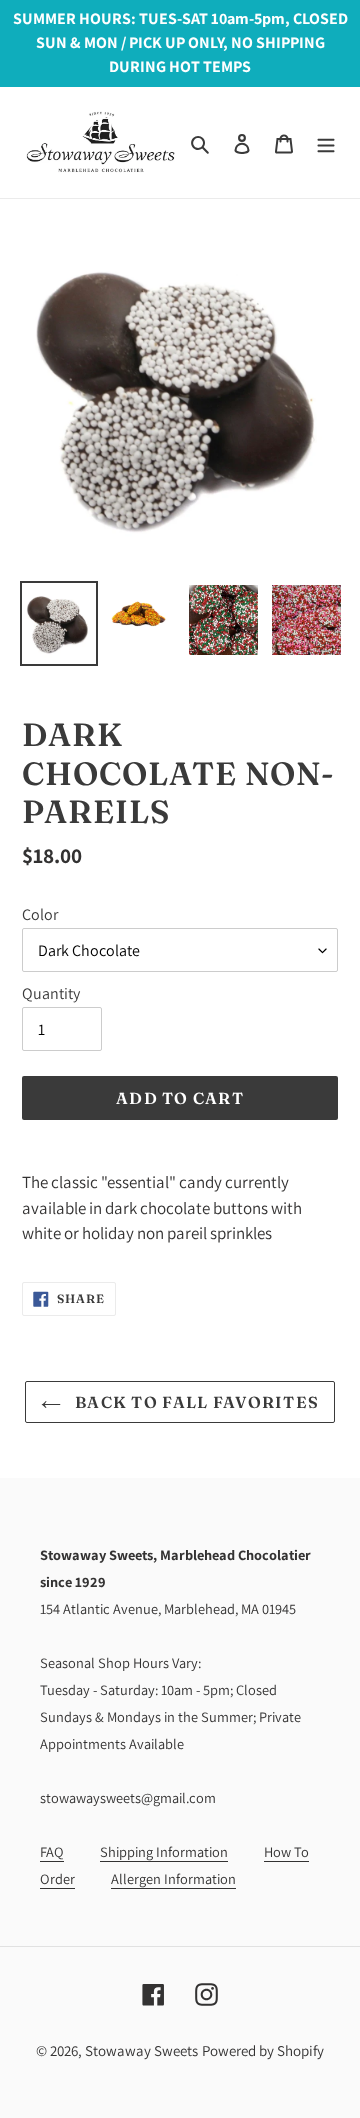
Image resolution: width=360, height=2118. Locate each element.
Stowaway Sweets (141, 2050)
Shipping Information (164, 1851)
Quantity (51, 993)
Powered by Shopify (263, 2050)
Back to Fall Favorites (195, 1402)
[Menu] (326, 142)
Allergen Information (173, 1878)
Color (40, 914)
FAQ (52, 1851)
